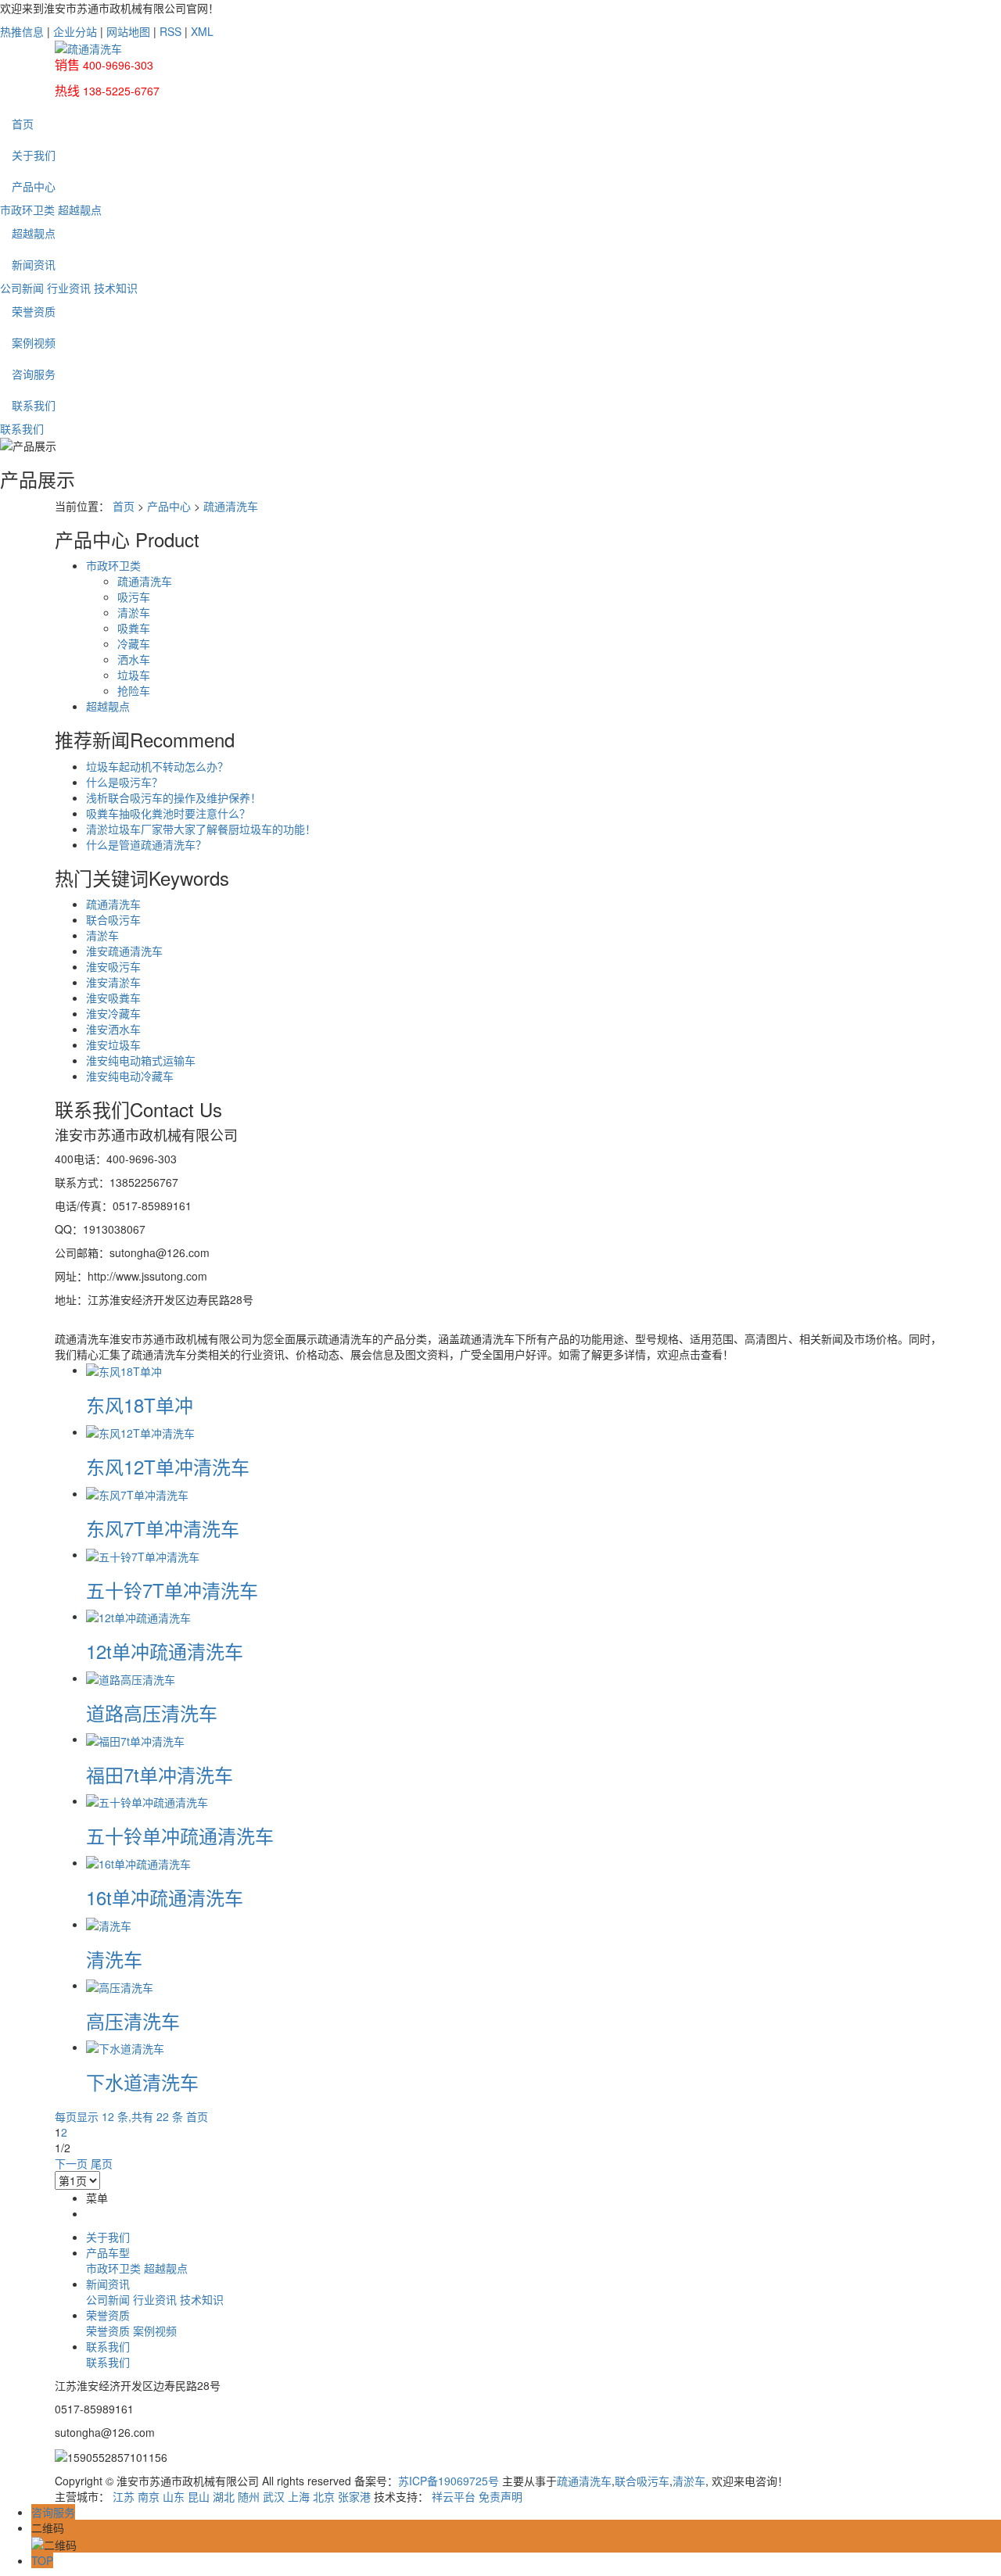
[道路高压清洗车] (131, 1678)
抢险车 (134, 690)
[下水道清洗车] (125, 2047)
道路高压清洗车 (152, 1713)
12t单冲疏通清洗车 (165, 1651)
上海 (299, 2496)
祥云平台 (454, 2496)
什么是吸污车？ (124, 782)
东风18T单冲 (140, 1404)
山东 (174, 2496)
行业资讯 (69, 288)
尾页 (102, 2163)
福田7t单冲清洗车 (160, 1774)
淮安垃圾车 (113, 1044)
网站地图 (128, 31)
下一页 (71, 2163)
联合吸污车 (113, 919)
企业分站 (75, 31)
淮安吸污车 (113, 966)
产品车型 (108, 2252)
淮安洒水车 (113, 1029)
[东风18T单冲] (124, 1370)
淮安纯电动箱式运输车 (141, 1060)
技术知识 (116, 288)
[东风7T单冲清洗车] (137, 1493)
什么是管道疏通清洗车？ (146, 844)
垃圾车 (134, 675)
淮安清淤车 (113, 982)
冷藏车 (134, 643)
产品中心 (34, 186)
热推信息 (22, 31)
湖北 (224, 2496)
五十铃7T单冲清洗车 (172, 1590)
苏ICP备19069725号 (448, 2481)
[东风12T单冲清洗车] (140, 1431)
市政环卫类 (27, 210)
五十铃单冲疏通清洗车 (180, 1835)
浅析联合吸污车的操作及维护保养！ (174, 797)
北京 (324, 2496)
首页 (23, 124)
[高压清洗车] (120, 1985)
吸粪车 (134, 628)
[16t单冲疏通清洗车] (138, 1862)
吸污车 (134, 597)
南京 (149, 2496)
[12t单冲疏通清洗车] (138, 1616)
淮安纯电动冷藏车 (130, 1076)
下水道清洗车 (142, 2082)
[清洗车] (109, 1924)
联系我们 (34, 405)
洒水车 (134, 659)
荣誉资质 (34, 311)
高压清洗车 (133, 2021)
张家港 (354, 2496)
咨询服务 (34, 374)
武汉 (274, 2496)
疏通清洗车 (231, 506)
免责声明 (500, 2496)
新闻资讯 (34, 264)
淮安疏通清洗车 (124, 951)
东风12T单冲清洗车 (168, 1466)
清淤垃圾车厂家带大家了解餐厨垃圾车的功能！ (201, 829)
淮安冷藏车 (113, 1013)
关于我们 (34, 155)
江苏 (124, 2496)
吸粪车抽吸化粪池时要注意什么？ (168, 813)
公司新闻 (22, 288)
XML (202, 31)
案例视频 (34, 342)
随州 (249, 2496)
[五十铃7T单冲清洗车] (143, 1554)
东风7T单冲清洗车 (163, 1528)
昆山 (199, 2496)
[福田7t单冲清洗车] (135, 1739)
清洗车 (114, 1959)
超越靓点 (80, 210)
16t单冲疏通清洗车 (165, 1897)
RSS (170, 31)
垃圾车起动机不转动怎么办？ (157, 766)
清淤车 (134, 612)
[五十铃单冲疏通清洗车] (147, 1800)
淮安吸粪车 (113, 998)
